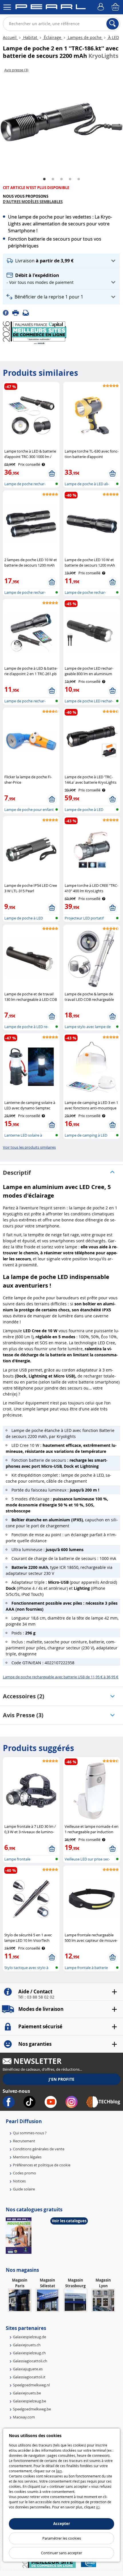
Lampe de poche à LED (24, 918)
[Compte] (102, 7)
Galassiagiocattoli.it (29, 2377)
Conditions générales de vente (39, 2149)
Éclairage (52, 37)
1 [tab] (44, 179)
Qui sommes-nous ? (30, 2133)
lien (59, 2471)
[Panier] (116, 7)
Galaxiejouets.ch (27, 2345)
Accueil (10, 37)
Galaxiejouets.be (27, 2393)
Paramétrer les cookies (62, 2538)
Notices (19, 2181)
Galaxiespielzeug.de (29, 2337)
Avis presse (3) (23, 1715)
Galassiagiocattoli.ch (30, 2361)
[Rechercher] (113, 24)
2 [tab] (53, 179)
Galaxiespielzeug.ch (29, 2353)
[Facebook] (8, 313)
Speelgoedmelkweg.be (32, 2409)
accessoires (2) (24, 1696)
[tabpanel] (61, 122)
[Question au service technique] (27, 313)
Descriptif (17, 1173)
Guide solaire (24, 2189)
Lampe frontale (17, 1859)
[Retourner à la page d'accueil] (50, 8)
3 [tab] (61, 179)
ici (98, 2507)
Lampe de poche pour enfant (29, 809)
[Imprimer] (17, 313)
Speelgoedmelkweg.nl (31, 2385)
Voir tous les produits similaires (29, 1147)
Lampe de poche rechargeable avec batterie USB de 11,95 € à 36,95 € (61, 1677)
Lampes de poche (85, 37)
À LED (113, 37)
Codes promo (24, 2173)
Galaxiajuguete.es (28, 2369)
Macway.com (24, 2417)
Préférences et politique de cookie (42, 2165)
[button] (61, 261)
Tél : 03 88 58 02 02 (36, 1997)
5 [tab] (79, 179)
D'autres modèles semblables (33, 202)
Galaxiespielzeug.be (29, 2401)
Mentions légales (27, 2157)
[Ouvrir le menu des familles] (7, 7)
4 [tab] (70, 179)
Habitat (30, 37)
